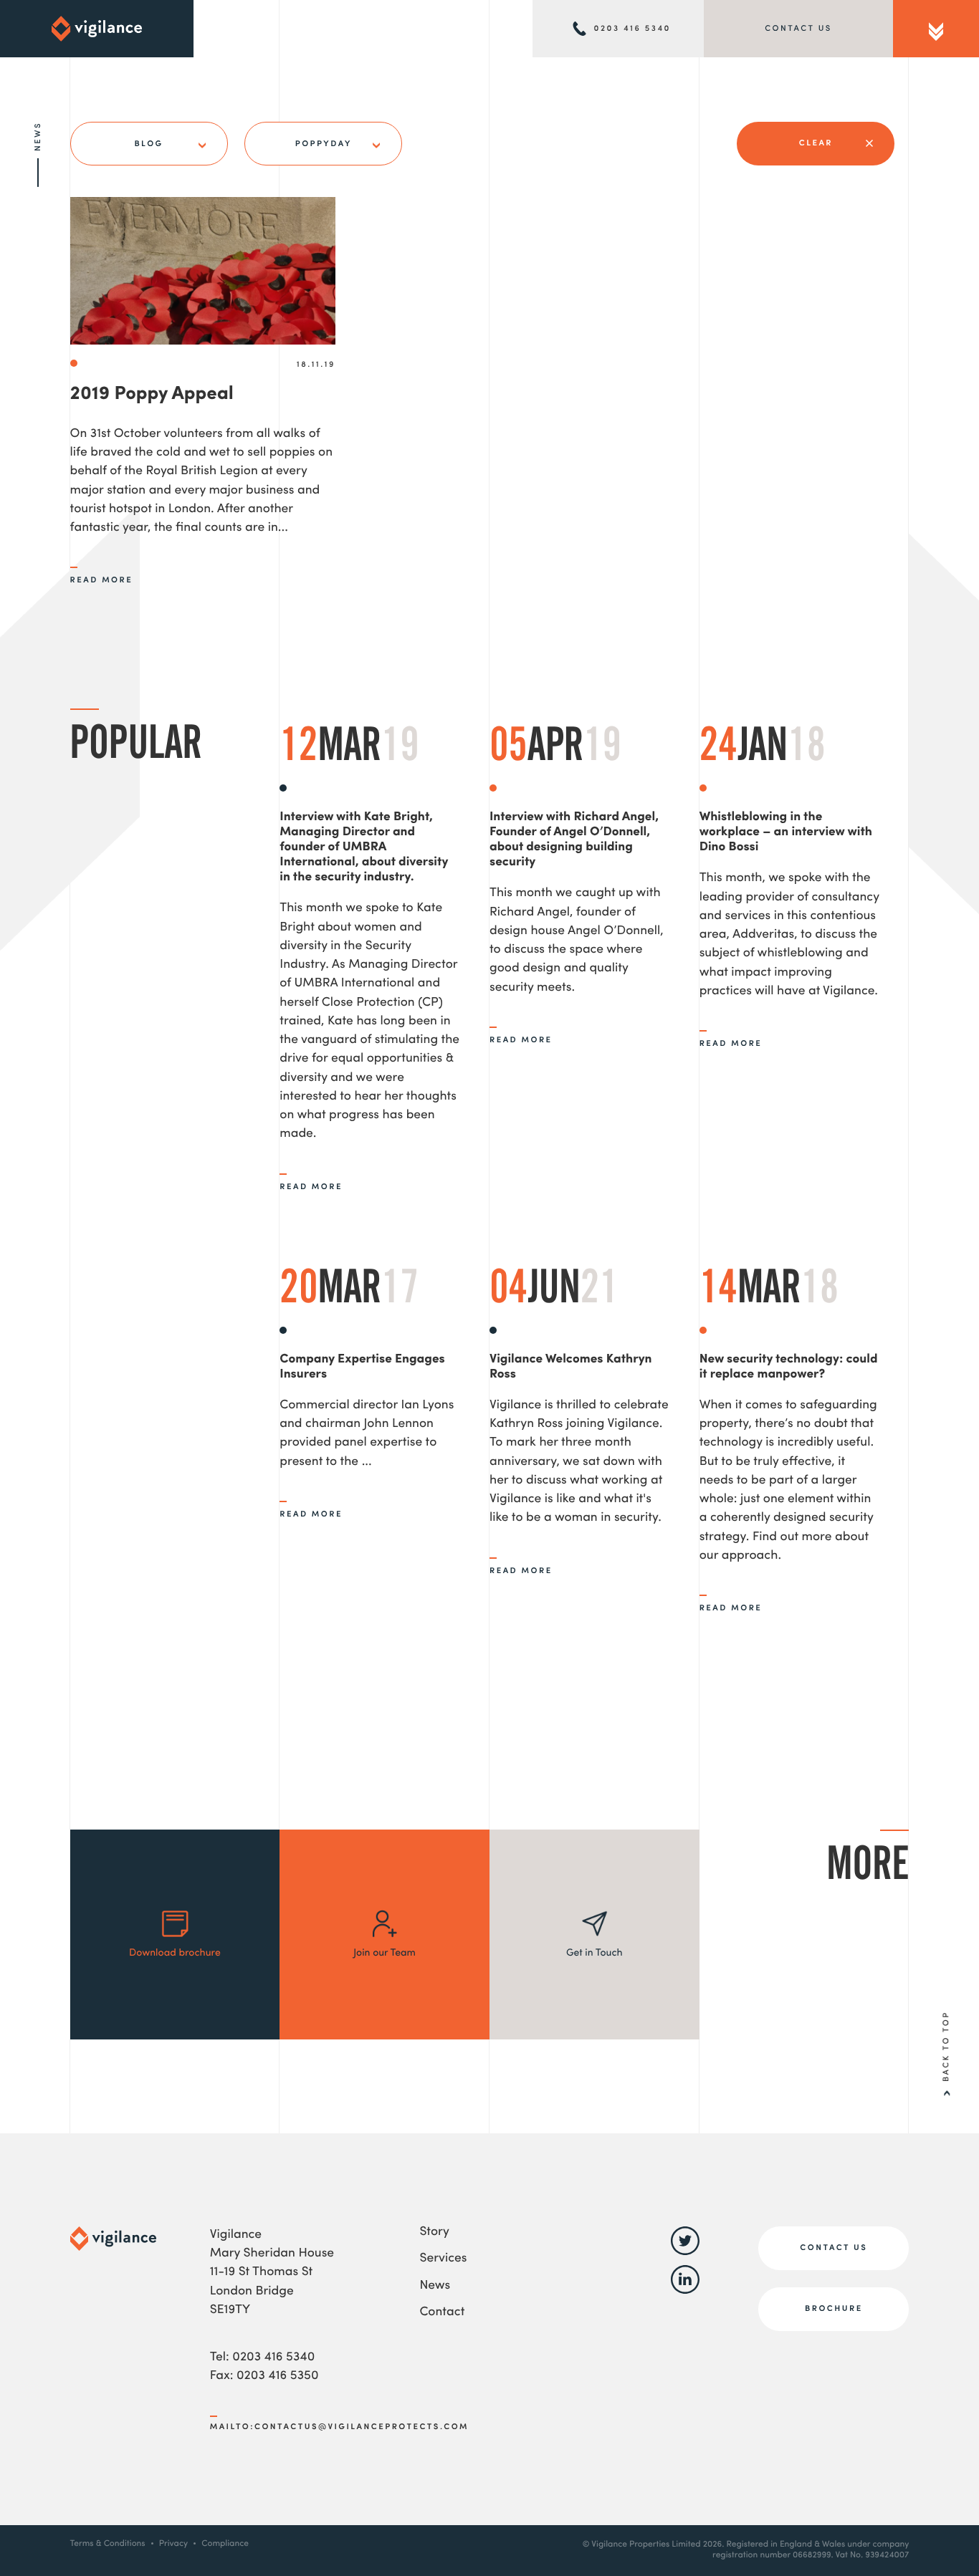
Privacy (173, 2544)
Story (434, 2233)
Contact (442, 2313)
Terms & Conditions (108, 2544)
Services (443, 2259)
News (435, 2286)
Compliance (225, 2544)
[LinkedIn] (685, 2291)
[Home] (97, 29)
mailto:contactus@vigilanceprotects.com (339, 2427)
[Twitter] (685, 2253)
